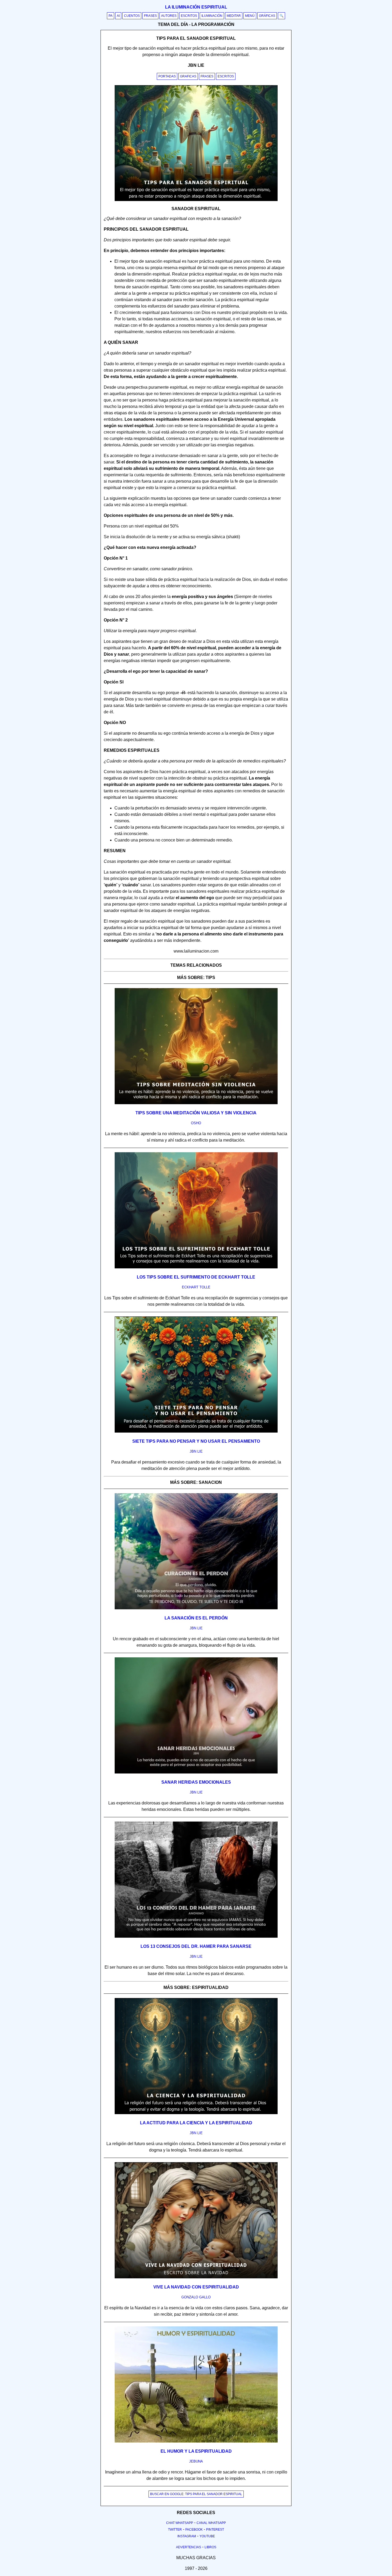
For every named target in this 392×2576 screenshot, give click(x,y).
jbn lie (196, 1451)
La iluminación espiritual (196, 7)
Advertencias (189, 2547)
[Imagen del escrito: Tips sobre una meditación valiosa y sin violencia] (196, 1103)
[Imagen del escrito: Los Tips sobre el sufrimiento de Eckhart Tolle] (196, 1267)
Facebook (194, 2530)
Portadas (167, 76)
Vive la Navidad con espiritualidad (196, 2287)
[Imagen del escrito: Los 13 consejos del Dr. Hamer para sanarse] (196, 1937)
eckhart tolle (196, 1287)
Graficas (188, 76)
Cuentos (132, 16)
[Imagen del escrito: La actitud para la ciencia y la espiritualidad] (196, 2113)
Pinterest (215, 2530)
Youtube (207, 2536)
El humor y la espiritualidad (196, 2451)
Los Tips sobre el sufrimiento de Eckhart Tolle (196, 1277)
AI (118, 16)
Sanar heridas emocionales (196, 1782)
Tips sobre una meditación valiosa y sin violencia (196, 1113)
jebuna (196, 2461)
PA (111, 16)
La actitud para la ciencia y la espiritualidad (196, 2123)
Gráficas (267, 16)
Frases (150, 16)
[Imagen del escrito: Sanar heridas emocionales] (196, 1772)
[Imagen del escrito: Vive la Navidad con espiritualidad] (196, 2277)
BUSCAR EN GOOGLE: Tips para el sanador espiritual (196, 2494)
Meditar (234, 16)
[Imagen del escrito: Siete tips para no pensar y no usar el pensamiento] (196, 1431)
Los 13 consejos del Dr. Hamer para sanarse (196, 1946)
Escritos (189, 16)
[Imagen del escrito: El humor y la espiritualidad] (196, 2441)
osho (196, 1123)
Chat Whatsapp (180, 2523)
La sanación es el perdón (196, 1618)
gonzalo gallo (196, 2297)
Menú (250, 16)
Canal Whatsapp (211, 2523)
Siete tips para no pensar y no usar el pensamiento (196, 1441)
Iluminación (212, 16)
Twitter (175, 2530)
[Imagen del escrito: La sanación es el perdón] (196, 1608)
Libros (210, 2547)
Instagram (187, 2536)
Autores (169, 16)
